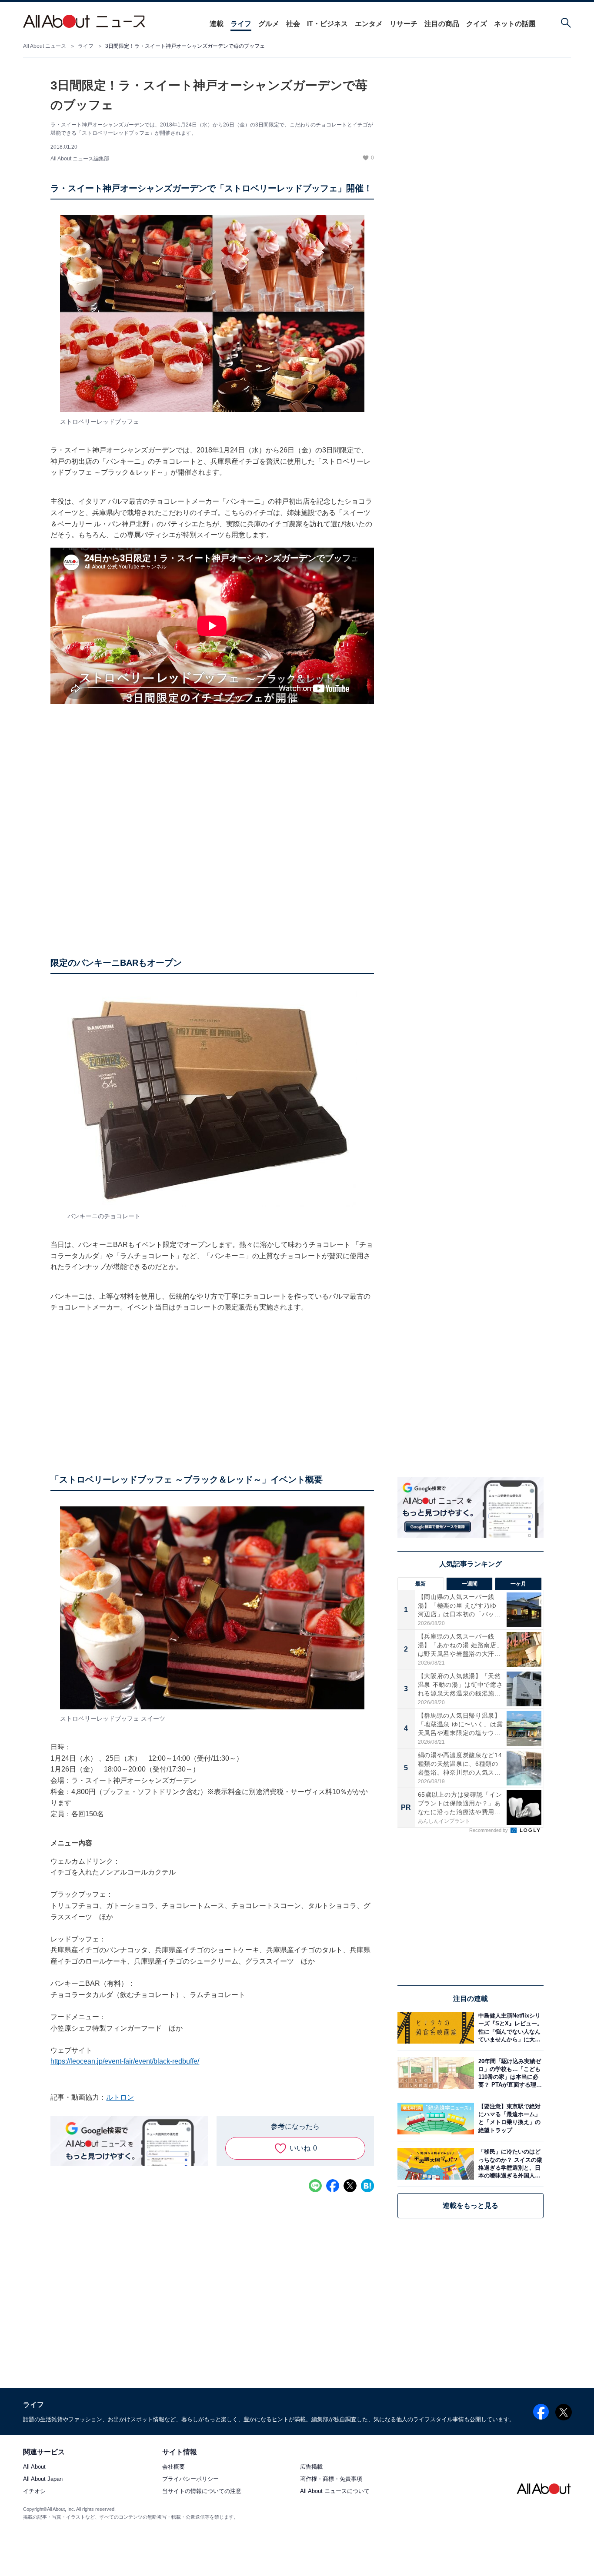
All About (34, 2467)
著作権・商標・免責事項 (331, 2479)
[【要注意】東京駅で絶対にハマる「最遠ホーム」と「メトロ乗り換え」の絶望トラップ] (509, 2119)
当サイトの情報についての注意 (202, 2491)
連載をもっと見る (471, 2205)
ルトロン (120, 2097)
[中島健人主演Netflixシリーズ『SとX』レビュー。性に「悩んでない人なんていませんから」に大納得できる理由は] (509, 2028)
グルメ (269, 24)
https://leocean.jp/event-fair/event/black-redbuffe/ (125, 2061)
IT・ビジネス (327, 24)
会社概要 (174, 2467)
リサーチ (404, 24)
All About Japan (43, 2479)
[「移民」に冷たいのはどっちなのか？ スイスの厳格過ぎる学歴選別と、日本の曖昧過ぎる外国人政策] (509, 2164)
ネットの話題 (515, 24)
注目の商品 (442, 24)
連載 (217, 24)
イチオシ (34, 2491)
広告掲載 (311, 2467)
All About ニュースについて (335, 2491)
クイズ (477, 24)
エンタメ (369, 24)
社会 (293, 24)
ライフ (241, 24)
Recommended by (489, 1830)
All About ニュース (45, 46)
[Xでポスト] (350, 2186)
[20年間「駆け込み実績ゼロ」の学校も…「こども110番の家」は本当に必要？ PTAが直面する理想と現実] (509, 2073)
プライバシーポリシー (190, 2479)
